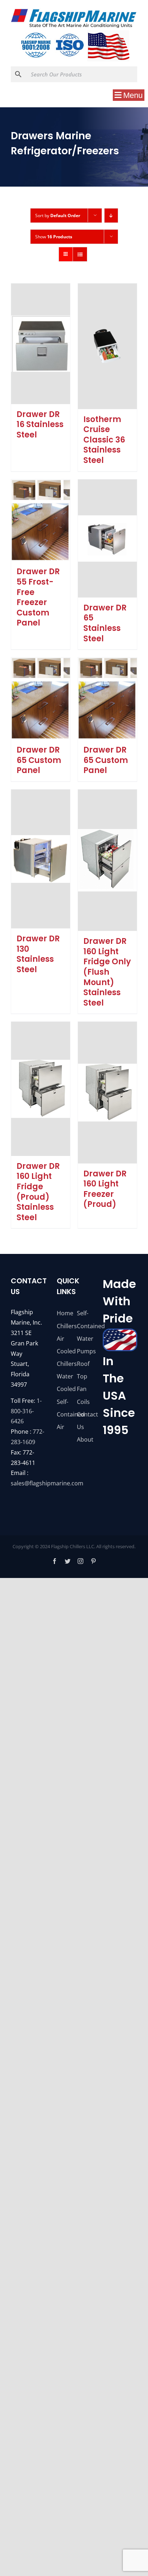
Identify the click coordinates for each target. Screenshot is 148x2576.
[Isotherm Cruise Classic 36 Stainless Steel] (107, 346)
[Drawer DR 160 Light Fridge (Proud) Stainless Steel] (41, 1089)
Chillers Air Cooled (64, 1339)
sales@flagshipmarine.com (47, 1483)
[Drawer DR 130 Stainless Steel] (41, 859)
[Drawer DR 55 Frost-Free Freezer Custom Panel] (41, 521)
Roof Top (83, 1370)
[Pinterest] (93, 1561)
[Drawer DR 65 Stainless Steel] (107, 538)
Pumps (84, 1351)
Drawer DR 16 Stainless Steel (40, 425)
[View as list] (80, 254)
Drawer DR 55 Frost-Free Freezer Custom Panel (38, 597)
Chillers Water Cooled (64, 1376)
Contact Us (84, 1421)
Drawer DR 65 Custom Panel (39, 760)
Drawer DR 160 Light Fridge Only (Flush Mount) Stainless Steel (107, 972)
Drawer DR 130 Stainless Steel (38, 954)
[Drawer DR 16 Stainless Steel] (41, 344)
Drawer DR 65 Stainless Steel (105, 623)
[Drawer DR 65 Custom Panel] (41, 699)
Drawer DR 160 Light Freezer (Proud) (105, 1189)
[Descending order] (111, 216)
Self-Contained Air (64, 1414)
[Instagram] (80, 1561)
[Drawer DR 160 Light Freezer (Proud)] (107, 1092)
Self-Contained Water (84, 1326)
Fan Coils (83, 1395)
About (84, 1439)
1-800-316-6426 (26, 1411)
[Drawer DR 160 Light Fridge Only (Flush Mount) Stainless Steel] (107, 860)
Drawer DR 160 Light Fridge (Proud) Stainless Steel (38, 1192)
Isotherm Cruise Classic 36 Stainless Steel (104, 440)
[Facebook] (55, 1561)
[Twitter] (68, 1561)
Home (64, 1313)
